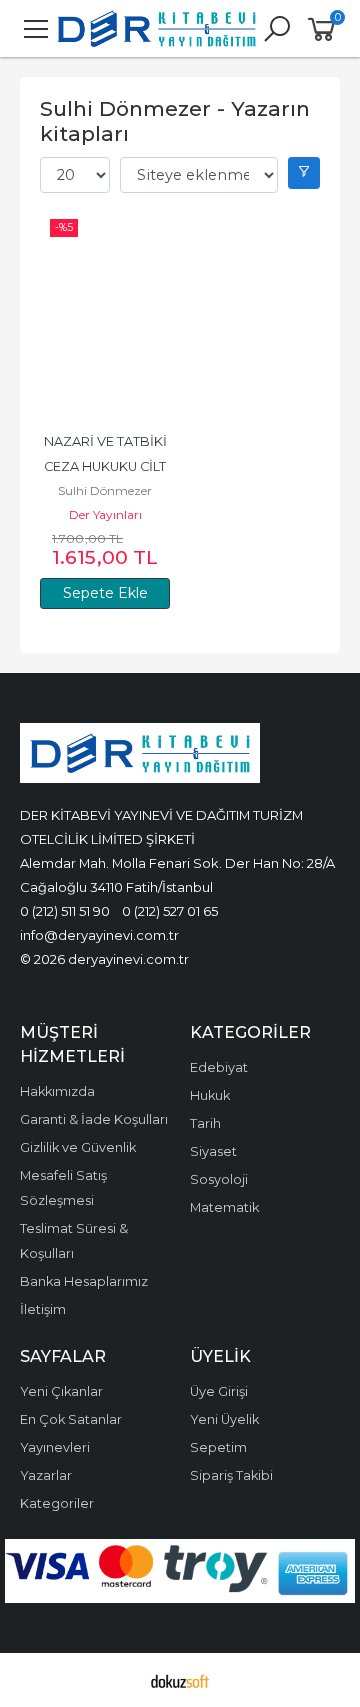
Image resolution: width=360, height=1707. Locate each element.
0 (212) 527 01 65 (170, 911)
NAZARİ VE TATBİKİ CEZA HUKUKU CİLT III (107, 466)
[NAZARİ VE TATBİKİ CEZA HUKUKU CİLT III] (105, 314)
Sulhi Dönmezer (105, 490)
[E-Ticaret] (180, 1680)
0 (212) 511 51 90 (65, 911)
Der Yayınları (105, 514)
